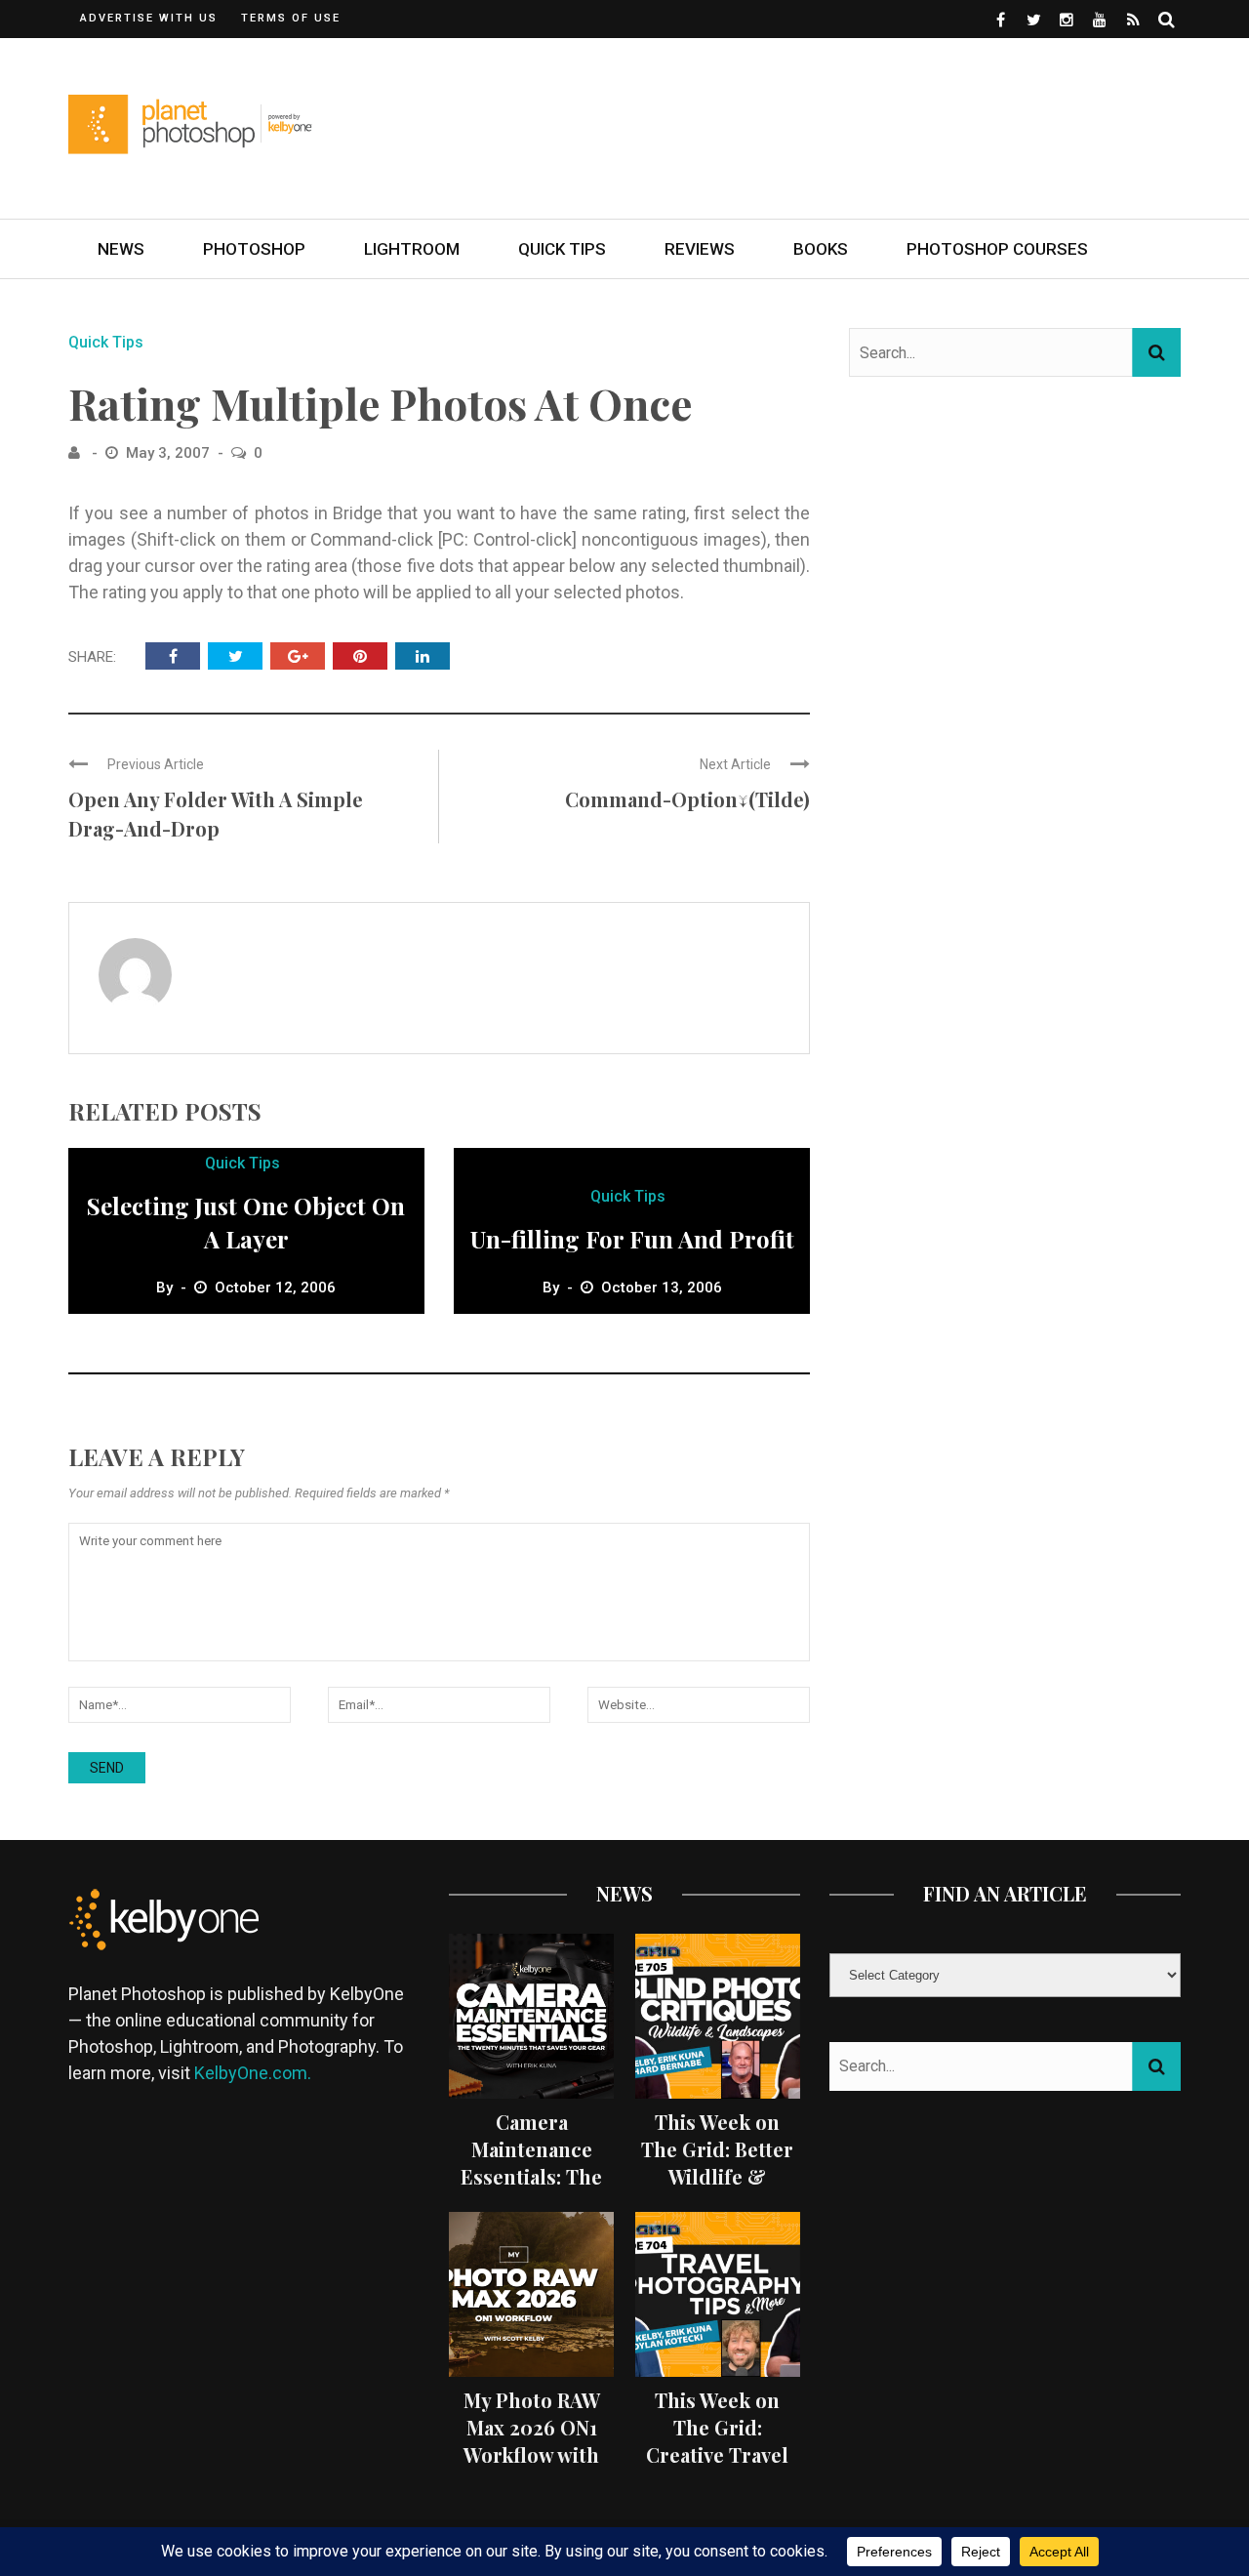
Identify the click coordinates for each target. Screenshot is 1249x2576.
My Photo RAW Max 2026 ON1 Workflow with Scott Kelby (532, 2441)
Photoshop (254, 249)
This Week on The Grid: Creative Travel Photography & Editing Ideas (718, 2454)
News (121, 249)
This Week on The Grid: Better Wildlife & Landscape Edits (717, 2163)
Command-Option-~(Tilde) (687, 799)
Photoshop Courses (997, 249)
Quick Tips (562, 249)
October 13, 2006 (662, 1288)
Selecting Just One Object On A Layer (246, 1222)
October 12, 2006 (275, 1288)
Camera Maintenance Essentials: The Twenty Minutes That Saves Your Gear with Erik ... (531, 2190)
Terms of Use (291, 18)
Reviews (700, 249)
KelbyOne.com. (255, 2073)
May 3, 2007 (170, 453)
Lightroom (412, 249)
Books (821, 249)
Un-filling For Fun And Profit (632, 1239)
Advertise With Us (149, 18)
